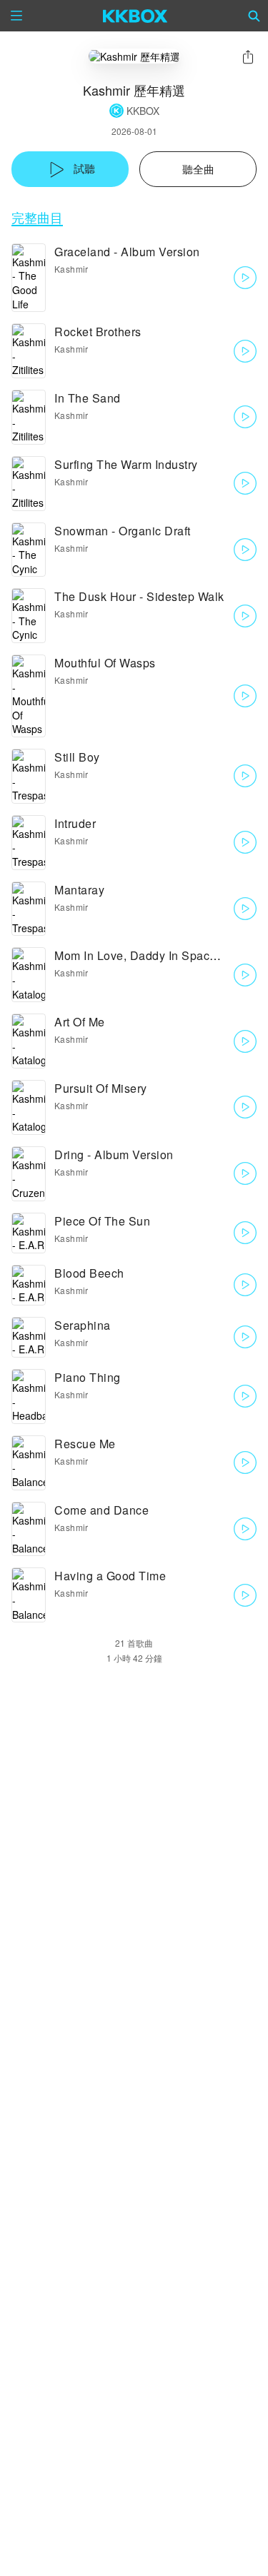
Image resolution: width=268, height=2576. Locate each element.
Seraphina (83, 1325)
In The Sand (88, 398)
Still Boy (77, 757)
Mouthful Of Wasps (105, 663)
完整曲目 (37, 217)
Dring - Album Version (114, 1155)
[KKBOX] (135, 16)
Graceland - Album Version (127, 252)
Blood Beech (89, 1273)
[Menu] (16, 16)
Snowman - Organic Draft (123, 531)
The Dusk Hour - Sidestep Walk (139, 596)
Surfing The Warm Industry (126, 464)
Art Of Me (80, 1022)
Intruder (75, 823)
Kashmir (71, 269)
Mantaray (79, 890)
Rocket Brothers (98, 332)
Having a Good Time (110, 1576)
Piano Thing (88, 1377)
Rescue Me (85, 1444)
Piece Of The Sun (102, 1221)
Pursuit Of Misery (101, 1088)
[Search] (254, 16)
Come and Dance (101, 1510)
